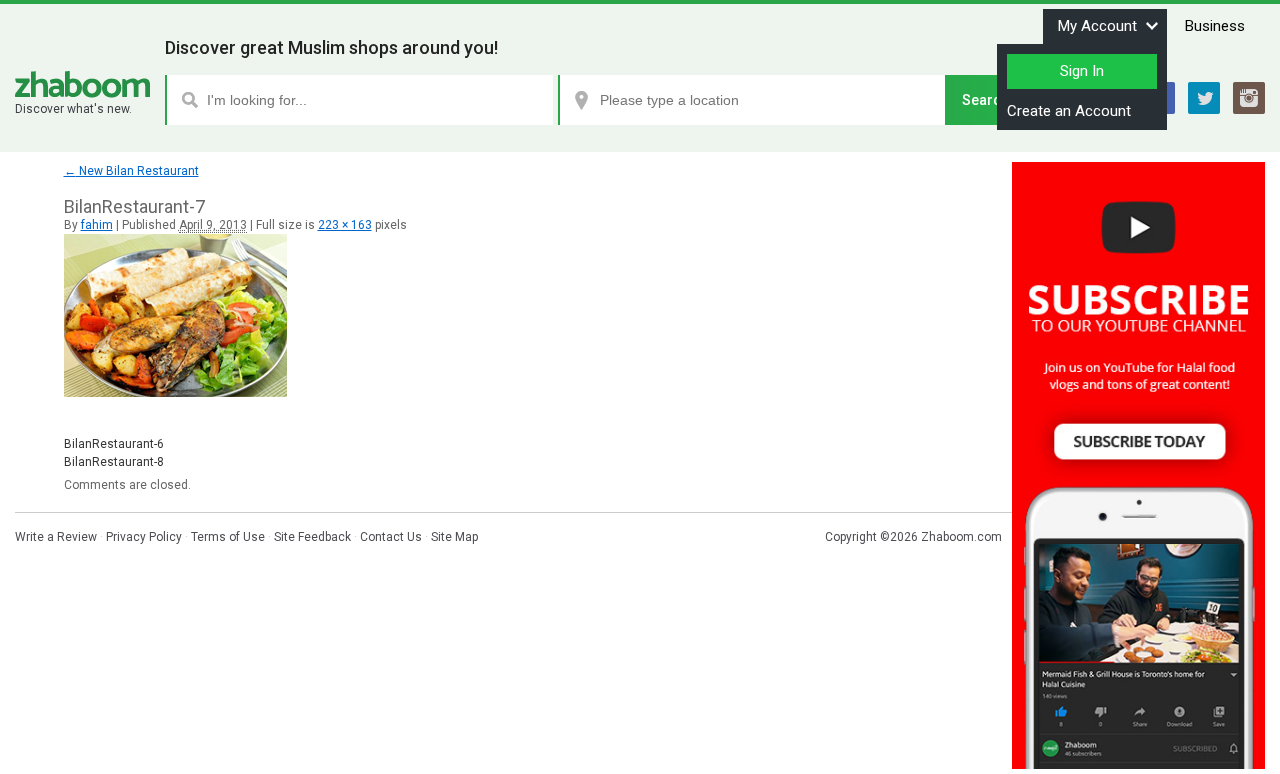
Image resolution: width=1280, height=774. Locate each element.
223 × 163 (345, 225)
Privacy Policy (144, 537)
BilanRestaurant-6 (114, 444)
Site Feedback (312, 537)
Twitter (1204, 98)
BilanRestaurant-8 (114, 462)
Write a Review (56, 537)
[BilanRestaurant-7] (175, 393)
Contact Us (391, 537)
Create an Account (1069, 111)
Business (1215, 26)
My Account (1097, 26)
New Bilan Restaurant (131, 171)
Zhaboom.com (961, 537)
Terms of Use (228, 537)
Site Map (454, 537)
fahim (97, 225)
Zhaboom (82, 84)
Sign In (1082, 71)
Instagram (1249, 98)
